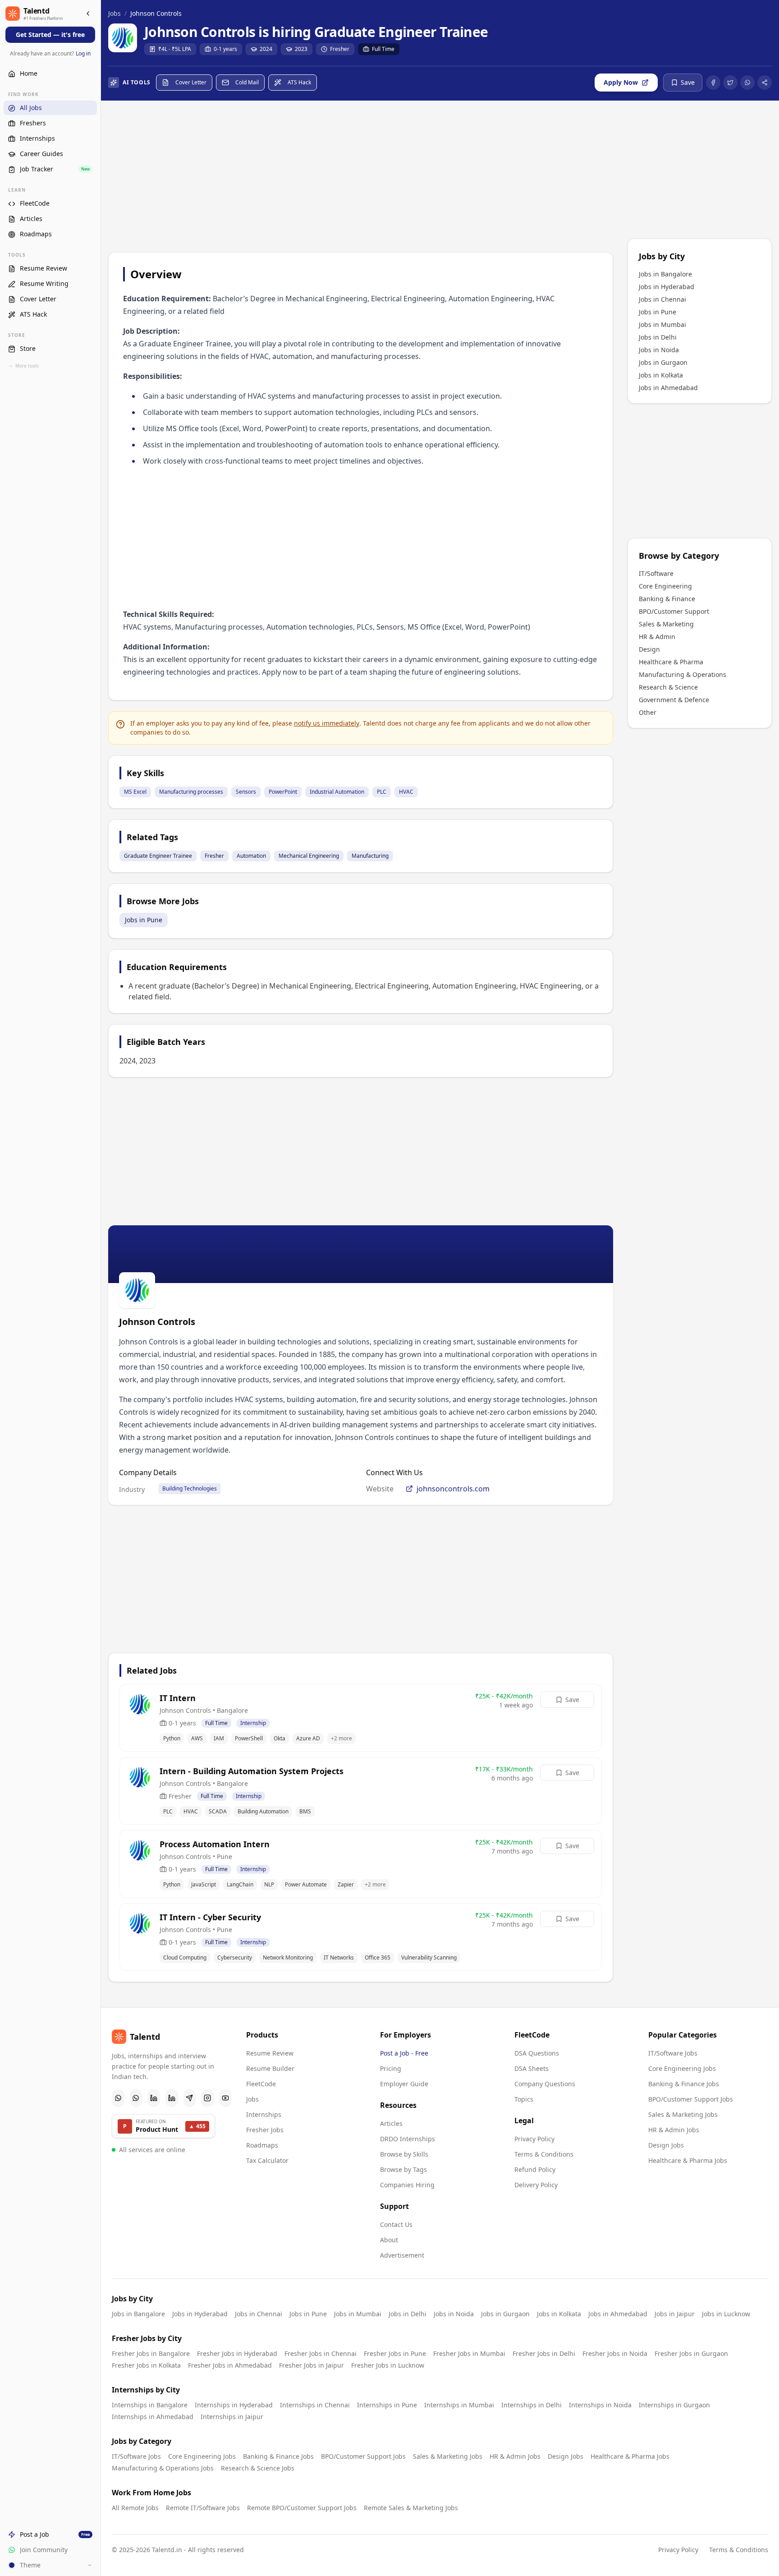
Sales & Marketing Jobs (683, 2114)
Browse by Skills (404, 2154)
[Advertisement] (361, 178)
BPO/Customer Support (674, 611)
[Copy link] (765, 83)
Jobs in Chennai (662, 299)
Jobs (115, 13)
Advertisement (402, 2255)
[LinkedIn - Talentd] (172, 2098)
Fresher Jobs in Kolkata (146, 2365)
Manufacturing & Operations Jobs (163, 2468)
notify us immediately (327, 723)
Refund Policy (535, 2169)
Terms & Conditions (544, 2154)
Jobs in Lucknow (726, 2314)
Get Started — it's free (50, 35)
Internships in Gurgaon (674, 2405)
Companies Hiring (407, 2185)
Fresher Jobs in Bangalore (151, 2353)
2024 (266, 49)
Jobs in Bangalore (665, 274)
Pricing (391, 2068)
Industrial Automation (337, 792)
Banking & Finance (667, 599)
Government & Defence (674, 700)
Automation (251, 856)
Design (649, 649)
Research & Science (668, 687)
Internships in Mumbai (459, 2405)
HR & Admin (657, 637)
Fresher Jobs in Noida (615, 2353)
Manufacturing (370, 856)
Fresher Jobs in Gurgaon (691, 2353)
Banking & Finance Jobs (684, 2084)
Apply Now (621, 82)
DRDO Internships (408, 2139)
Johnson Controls (156, 13)
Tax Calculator (267, 2160)
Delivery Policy (536, 2185)
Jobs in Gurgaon (663, 362)
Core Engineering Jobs (682, 2068)
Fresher (340, 49)
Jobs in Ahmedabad (668, 388)
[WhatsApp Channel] (136, 2098)
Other (648, 712)
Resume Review (270, 2053)
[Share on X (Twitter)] (730, 83)
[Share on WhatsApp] (747, 83)
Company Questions (545, 2084)
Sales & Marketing (666, 624)
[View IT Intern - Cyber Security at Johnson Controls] (361, 1937)
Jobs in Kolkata (661, 375)
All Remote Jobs (135, 2508)
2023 (301, 49)
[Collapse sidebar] (88, 14)
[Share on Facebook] (713, 83)
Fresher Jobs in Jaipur (312, 2365)
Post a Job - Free (404, 2053)
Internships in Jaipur (232, 2417)
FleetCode (261, 2084)
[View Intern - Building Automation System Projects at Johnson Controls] (361, 1791)
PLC (382, 792)
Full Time (383, 49)
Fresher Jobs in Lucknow (388, 2365)
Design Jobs (666, 2145)
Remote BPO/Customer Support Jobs (302, 2508)
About (389, 2240)
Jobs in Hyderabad (667, 287)
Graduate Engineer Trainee (158, 856)
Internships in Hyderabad (234, 2405)
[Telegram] (190, 2098)
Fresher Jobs (265, 2130)
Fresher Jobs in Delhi (544, 2353)
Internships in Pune (387, 2405)
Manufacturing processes (191, 792)
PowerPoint (283, 792)
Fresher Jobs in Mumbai (469, 2353)
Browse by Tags (403, 2169)
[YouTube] (225, 2098)
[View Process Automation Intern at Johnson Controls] (361, 1864)
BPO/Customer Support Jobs (691, 2099)
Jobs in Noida (659, 350)
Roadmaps (262, 2145)
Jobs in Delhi (658, 337)
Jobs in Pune (144, 920)
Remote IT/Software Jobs (203, 2508)
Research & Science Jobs (258, 2468)
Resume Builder (270, 2068)
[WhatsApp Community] (118, 2098)
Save (572, 1700)
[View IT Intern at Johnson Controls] (361, 1718)
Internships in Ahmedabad (153, 2417)
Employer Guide (404, 2084)
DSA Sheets (532, 2068)
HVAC (406, 792)
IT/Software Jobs (673, 2053)
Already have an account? (50, 54)
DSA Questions (537, 2053)
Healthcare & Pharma (671, 662)
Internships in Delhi (532, 2405)
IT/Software (656, 573)
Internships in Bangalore (150, 2405)
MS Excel (135, 792)
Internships (264, 2114)
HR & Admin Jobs (674, 2130)
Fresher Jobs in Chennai (321, 2353)
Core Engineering (665, 586)
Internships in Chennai (315, 2405)
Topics (524, 2099)
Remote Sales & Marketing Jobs (411, 2508)
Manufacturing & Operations (683, 674)
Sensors (246, 792)
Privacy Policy (534, 2139)
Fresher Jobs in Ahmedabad (230, 2365)
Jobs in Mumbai (662, 324)
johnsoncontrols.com (453, 1489)
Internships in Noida (600, 2405)
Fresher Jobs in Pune (395, 2353)
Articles (391, 2123)
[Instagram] (207, 2098)
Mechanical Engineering (309, 856)
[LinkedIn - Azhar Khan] (154, 2098)
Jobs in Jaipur (675, 2314)
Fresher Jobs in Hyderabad (237, 2353)
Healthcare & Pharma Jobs (688, 2160)
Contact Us (396, 2224)
